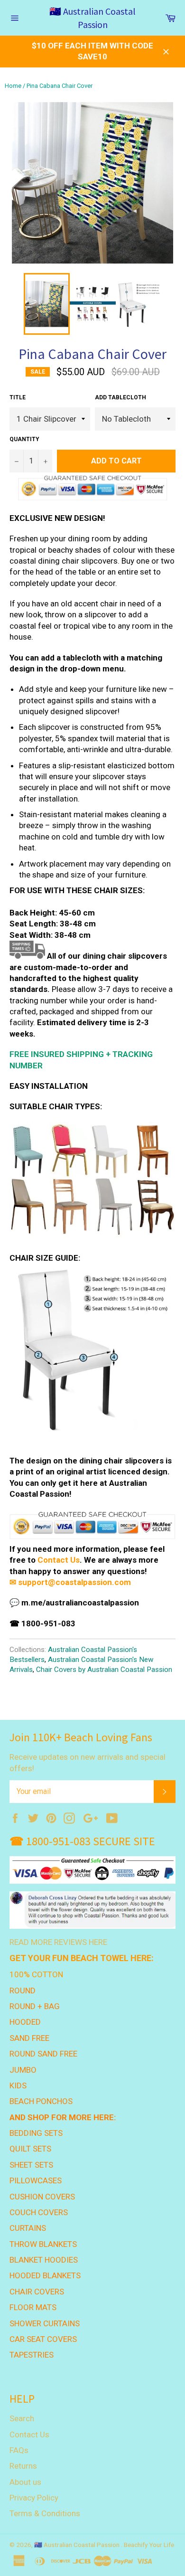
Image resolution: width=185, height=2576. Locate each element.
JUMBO (23, 2070)
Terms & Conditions (45, 2513)
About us (25, 2482)
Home (13, 86)
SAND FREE (29, 2038)
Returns (23, 2466)
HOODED (25, 2022)
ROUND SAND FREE (43, 2054)
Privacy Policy (34, 2498)
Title (18, 397)
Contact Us (59, 1560)
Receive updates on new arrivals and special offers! (88, 1762)
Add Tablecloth (120, 397)
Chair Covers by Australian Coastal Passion (104, 1670)
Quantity (24, 439)
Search (22, 2418)
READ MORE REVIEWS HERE (58, 1942)
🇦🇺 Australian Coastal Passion (92, 18)
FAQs (19, 2450)
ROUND (23, 1991)
